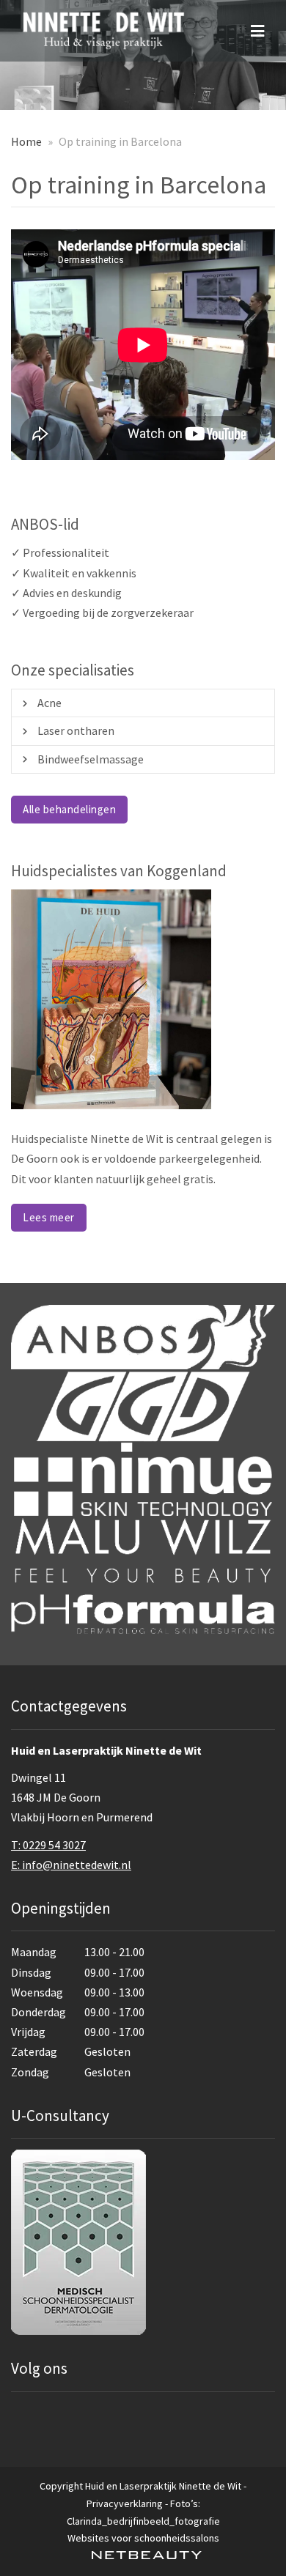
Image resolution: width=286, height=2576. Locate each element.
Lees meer (49, 1217)
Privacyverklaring (125, 2503)
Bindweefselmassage (91, 759)
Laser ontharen (76, 730)
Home (26, 141)
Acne (49, 703)
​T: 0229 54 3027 (48, 1845)
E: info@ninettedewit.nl (71, 1865)
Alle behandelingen (69, 809)
